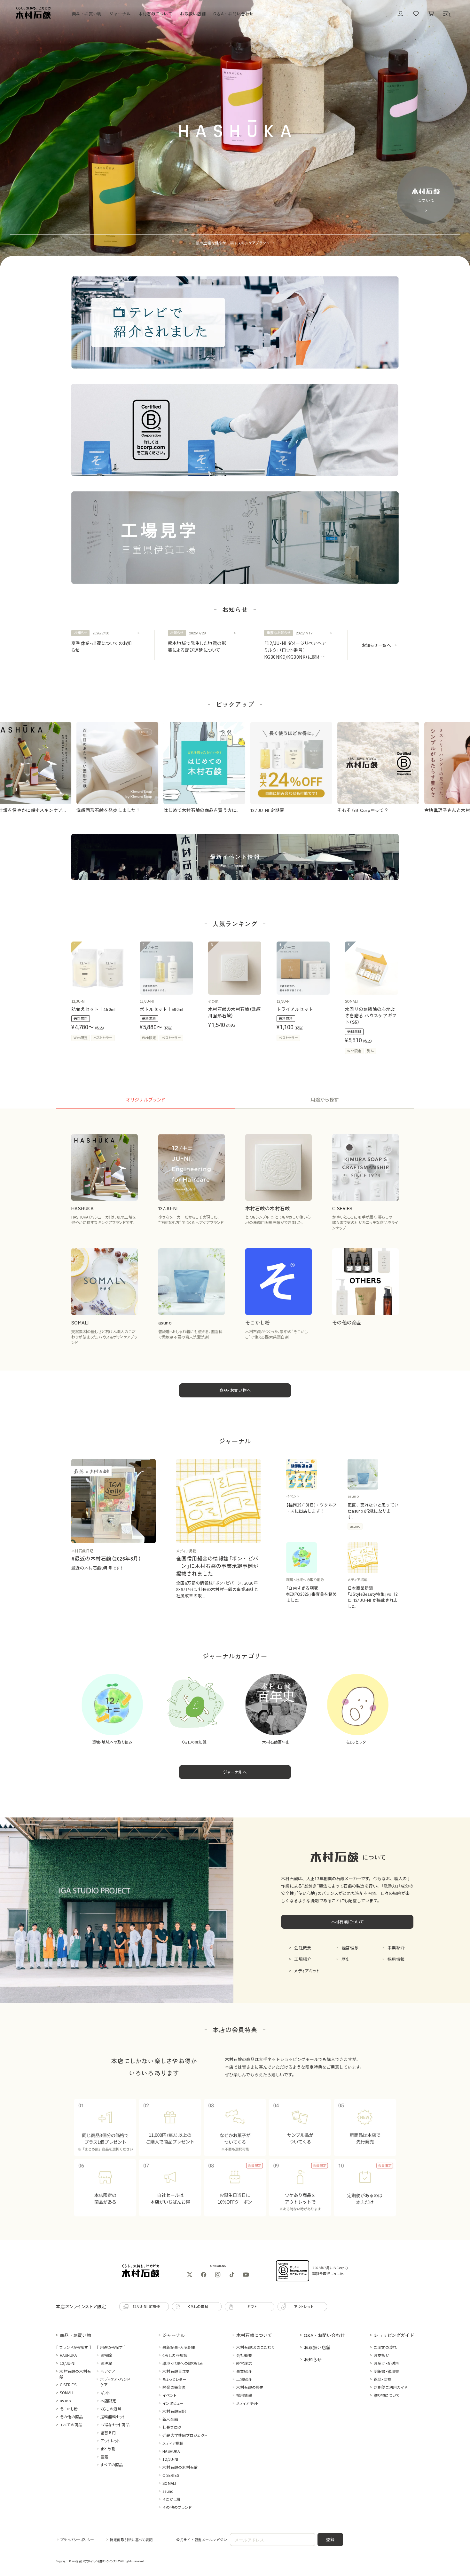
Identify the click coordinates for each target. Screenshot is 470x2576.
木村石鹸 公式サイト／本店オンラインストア (96, 2561)
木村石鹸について (347, 1922)
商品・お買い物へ (235, 1390)
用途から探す (325, 1099)
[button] (447, 14)
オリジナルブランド (146, 1099)
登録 (330, 2539)
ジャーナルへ (235, 1772)
